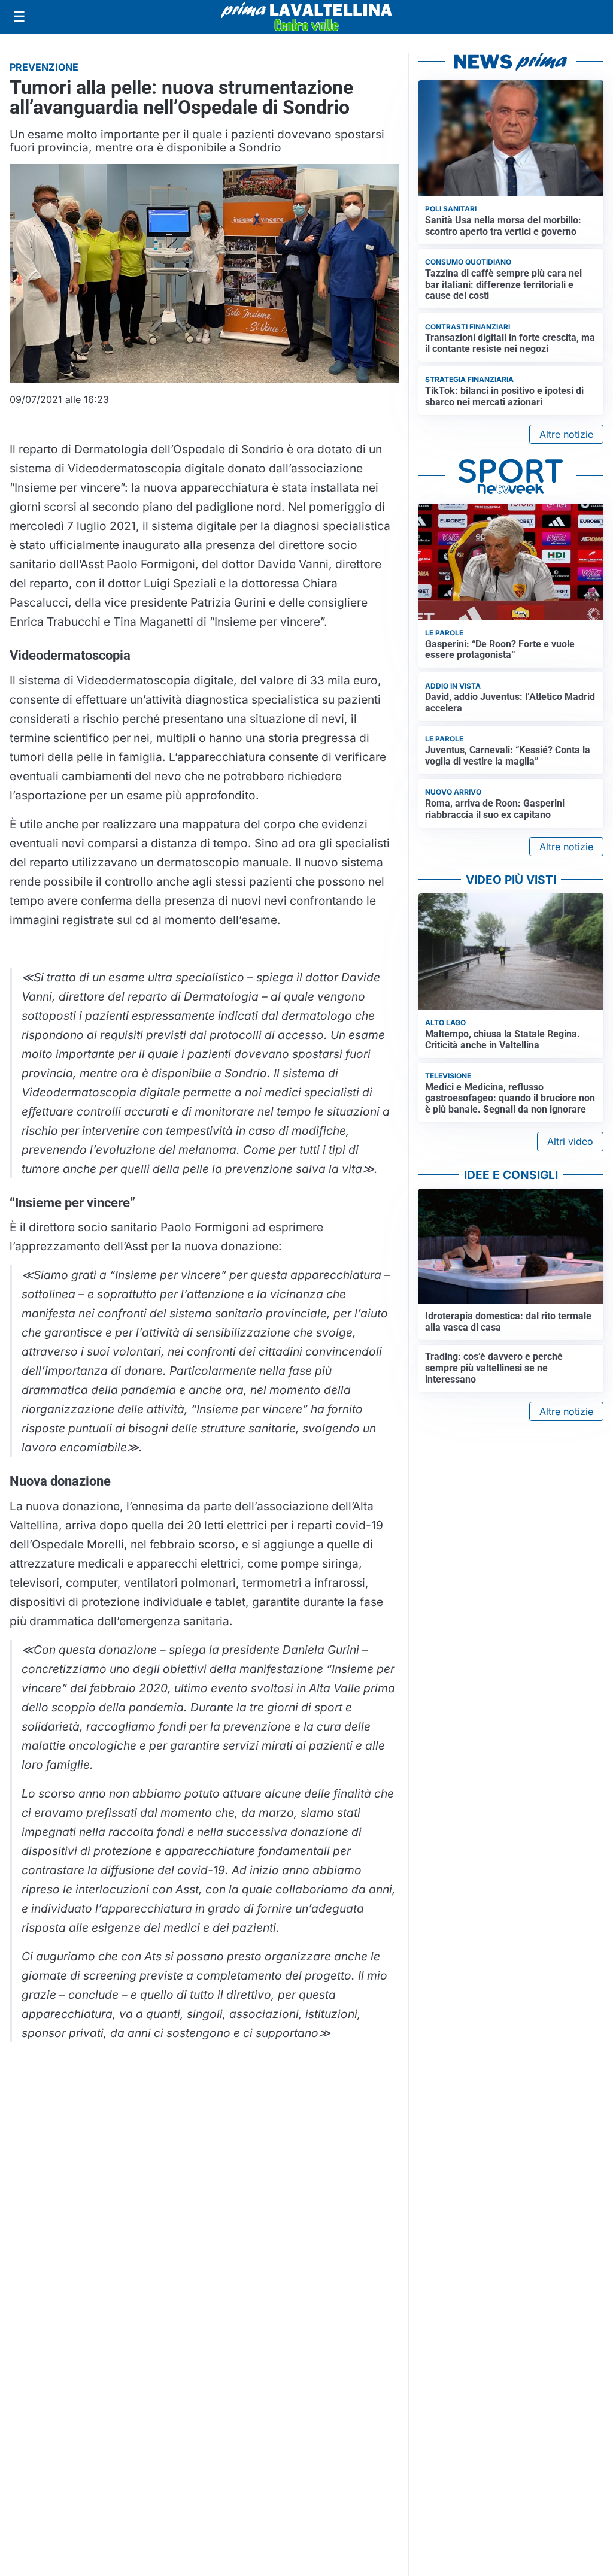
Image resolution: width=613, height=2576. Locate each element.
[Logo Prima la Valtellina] (306, 17)
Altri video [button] (570, 1141)
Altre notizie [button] (566, 434)
